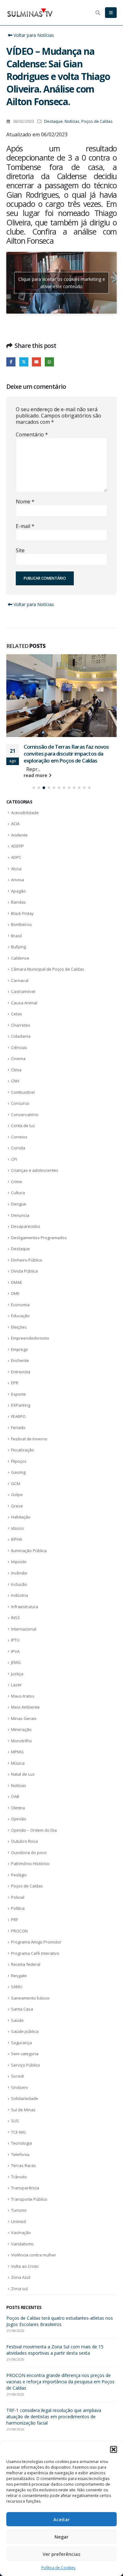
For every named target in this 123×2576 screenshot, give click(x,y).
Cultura (18, 1171)
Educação (20, 1294)
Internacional (24, 1608)
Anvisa (18, 858)
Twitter (24, 362)
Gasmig (18, 1451)
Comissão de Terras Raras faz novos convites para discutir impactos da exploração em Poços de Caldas (60, 2335)
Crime (17, 1160)
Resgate (19, 1954)
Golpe (17, 1473)
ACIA (15, 802)
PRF (15, 1898)
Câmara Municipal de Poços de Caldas (48, 948)
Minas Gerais (24, 1697)
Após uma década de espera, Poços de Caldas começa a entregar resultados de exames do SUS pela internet (57, 2303)
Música (18, 1742)
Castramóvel (23, 970)
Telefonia (20, 2133)
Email (36, 362)
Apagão (18, 870)
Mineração (21, 1708)
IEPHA (17, 1518)
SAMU (17, 1965)
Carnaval (20, 959)
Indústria (20, 1574)
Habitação (21, 1495)
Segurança (21, 2021)
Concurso (20, 1082)
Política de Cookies (58, 2568)
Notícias (72, 121)
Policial (18, 1876)
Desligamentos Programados (39, 1216)
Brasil (16, 914)
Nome (25, 502)
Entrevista (21, 1350)
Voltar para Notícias (33, 35)
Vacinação (21, 2211)
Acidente (19, 814)
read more (36, 754)
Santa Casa (22, 1988)
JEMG (16, 1641)
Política (18, 1887)
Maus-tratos (23, 1675)
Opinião (19, 1797)
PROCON (19, 1909)
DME (15, 1272)
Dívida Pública (24, 1250)
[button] (114, 2449)
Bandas (18, 881)
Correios (19, 1115)
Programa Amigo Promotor (36, 1921)
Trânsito (19, 2155)
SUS (15, 2099)
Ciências (19, 1026)
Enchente (20, 1339)
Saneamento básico (30, 1977)
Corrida (18, 1126)
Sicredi (18, 2055)
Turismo (19, 2189)
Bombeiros (21, 903)
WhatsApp (49, 362)
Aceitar (61, 2519)
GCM (16, 1462)
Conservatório (25, 1093)
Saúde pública (25, 2010)
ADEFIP (18, 825)
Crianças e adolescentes (35, 1149)
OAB (15, 1775)
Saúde (17, 1999)
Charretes (21, 1004)
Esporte (18, 1373)
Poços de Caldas (97, 121)
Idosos (18, 1507)
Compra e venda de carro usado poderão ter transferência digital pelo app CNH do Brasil (67, 732)
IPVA (15, 1630)
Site (20, 550)
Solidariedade (25, 2077)
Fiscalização (23, 1428)
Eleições (19, 1306)
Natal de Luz (23, 1753)
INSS (15, 1596)
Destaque (53, 121)
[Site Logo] (30, 13)
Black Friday (22, 892)
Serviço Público (26, 2044)
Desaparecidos (26, 1205)
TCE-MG (18, 2111)
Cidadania (21, 1015)
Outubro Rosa (24, 1820)
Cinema (18, 1037)
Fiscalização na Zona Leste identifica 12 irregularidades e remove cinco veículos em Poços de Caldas (61, 2395)
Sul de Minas (23, 2088)
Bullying (18, 925)
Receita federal (26, 1943)
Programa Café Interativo (35, 1932)
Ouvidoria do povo (29, 1831)
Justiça (17, 1652)
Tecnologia (21, 2122)
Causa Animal (24, 981)
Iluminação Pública (29, 1529)
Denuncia (20, 1194)
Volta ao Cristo (25, 2245)
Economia (20, 1283)
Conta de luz (23, 1104)
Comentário (32, 434)
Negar (61, 2537)
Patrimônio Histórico (30, 1842)
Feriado (18, 1406)
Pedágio (19, 1853)
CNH (15, 1059)
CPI (14, 1138)
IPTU (15, 1619)
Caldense (20, 937)
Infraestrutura (25, 1585)
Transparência (25, 2166)
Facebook (11, 362)
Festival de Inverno (29, 1417)
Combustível (23, 1071)
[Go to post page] (61, 685)
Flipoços (19, 1440)
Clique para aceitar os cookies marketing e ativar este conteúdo (62, 283)
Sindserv (20, 2066)
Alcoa (16, 847)
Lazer (16, 1663)
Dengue (19, 1183)
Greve (17, 1484)
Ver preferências (61, 2554)
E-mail (25, 526)
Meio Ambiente (25, 1686)
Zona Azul (21, 2256)
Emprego (20, 1328)
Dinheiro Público (27, 1239)
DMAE (17, 1261)
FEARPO (18, 1395)
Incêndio (19, 1552)
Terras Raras (23, 2144)
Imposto (19, 1540)
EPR (15, 1361)
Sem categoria (25, 2032)
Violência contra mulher (34, 2233)
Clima (16, 1048)
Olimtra (18, 1786)
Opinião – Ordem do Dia (34, 1809)
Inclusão (19, 1563)
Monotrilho (21, 1719)
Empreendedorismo (30, 1317)
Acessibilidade (25, 791)
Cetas (17, 992)
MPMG (17, 1730)
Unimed (18, 2200)
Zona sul (19, 2267)
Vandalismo (22, 2222)
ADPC (16, 836)
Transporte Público (29, 2178)
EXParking (21, 1384)
